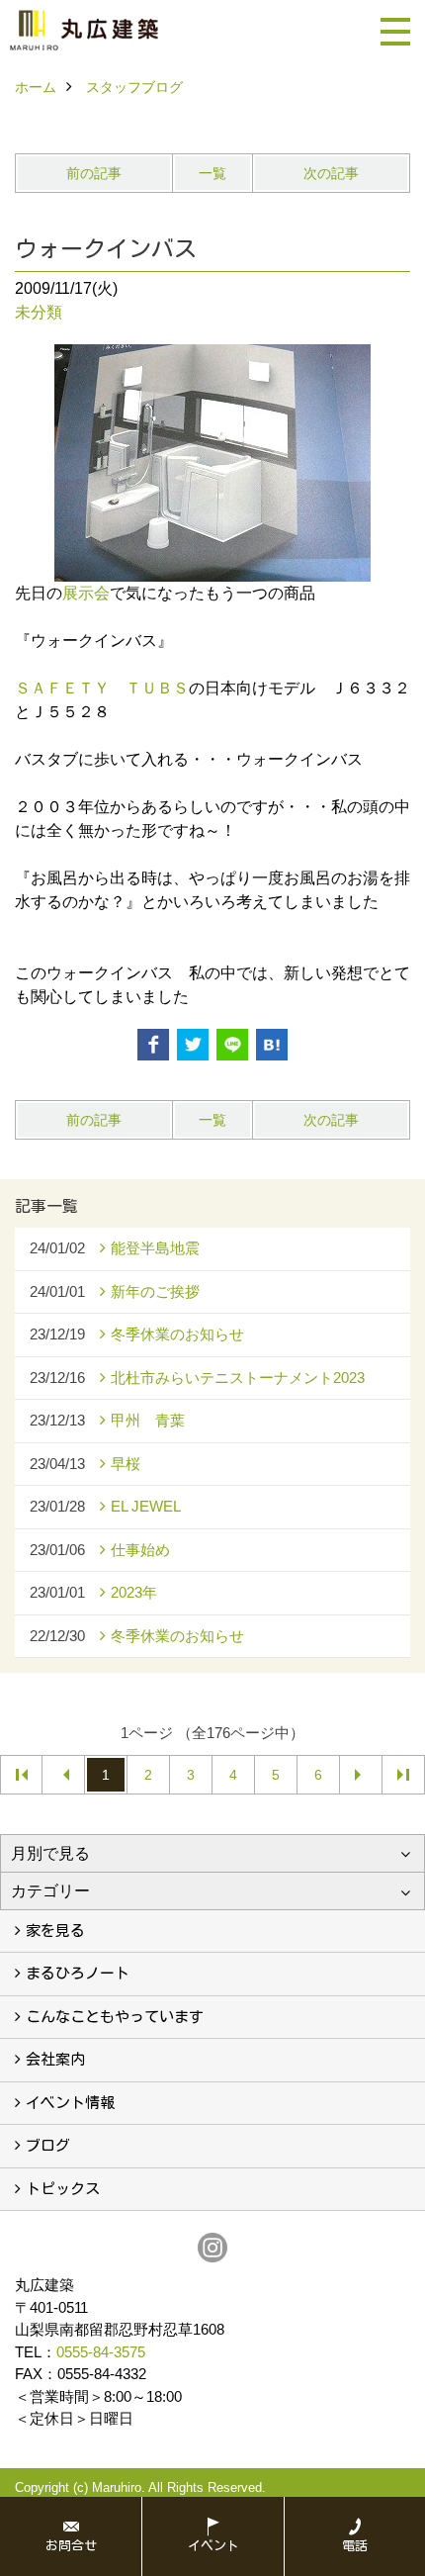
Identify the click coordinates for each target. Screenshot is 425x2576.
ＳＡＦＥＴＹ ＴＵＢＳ (102, 688)
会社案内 (55, 2059)
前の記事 (94, 173)
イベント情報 (70, 2103)
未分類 (39, 312)
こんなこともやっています (115, 2017)
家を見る (55, 1931)
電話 (355, 2546)
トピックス (63, 2189)
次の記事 (331, 173)
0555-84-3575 (101, 2352)
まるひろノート (78, 1973)
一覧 (212, 173)
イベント (213, 2546)
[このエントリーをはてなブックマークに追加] (272, 1045)
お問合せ (71, 2546)
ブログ (48, 2145)
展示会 (86, 593)
